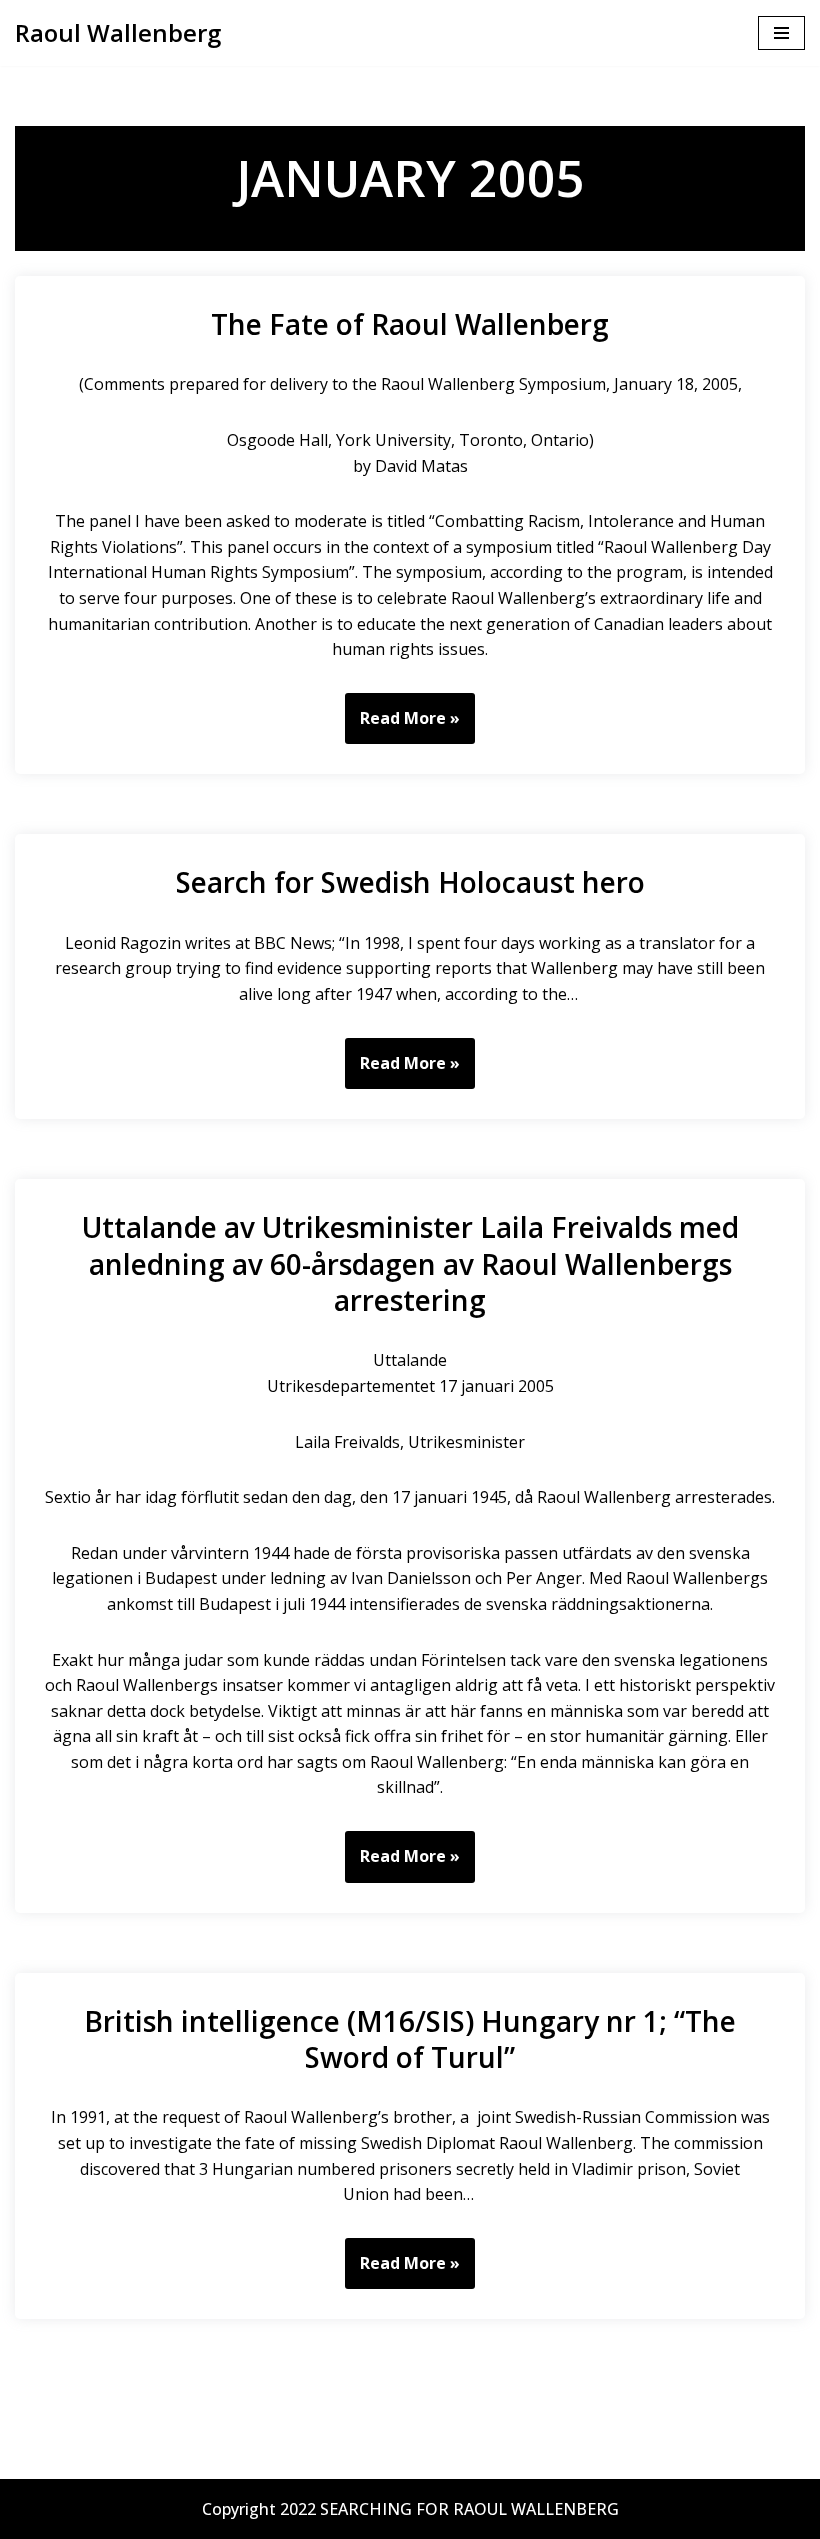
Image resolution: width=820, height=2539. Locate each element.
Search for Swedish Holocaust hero (410, 882)
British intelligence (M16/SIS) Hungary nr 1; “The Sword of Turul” (410, 2039)
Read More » (402, 725)
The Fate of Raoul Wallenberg (410, 324)
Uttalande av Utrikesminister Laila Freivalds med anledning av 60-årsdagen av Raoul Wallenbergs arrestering (410, 1263)
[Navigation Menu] (781, 33)
